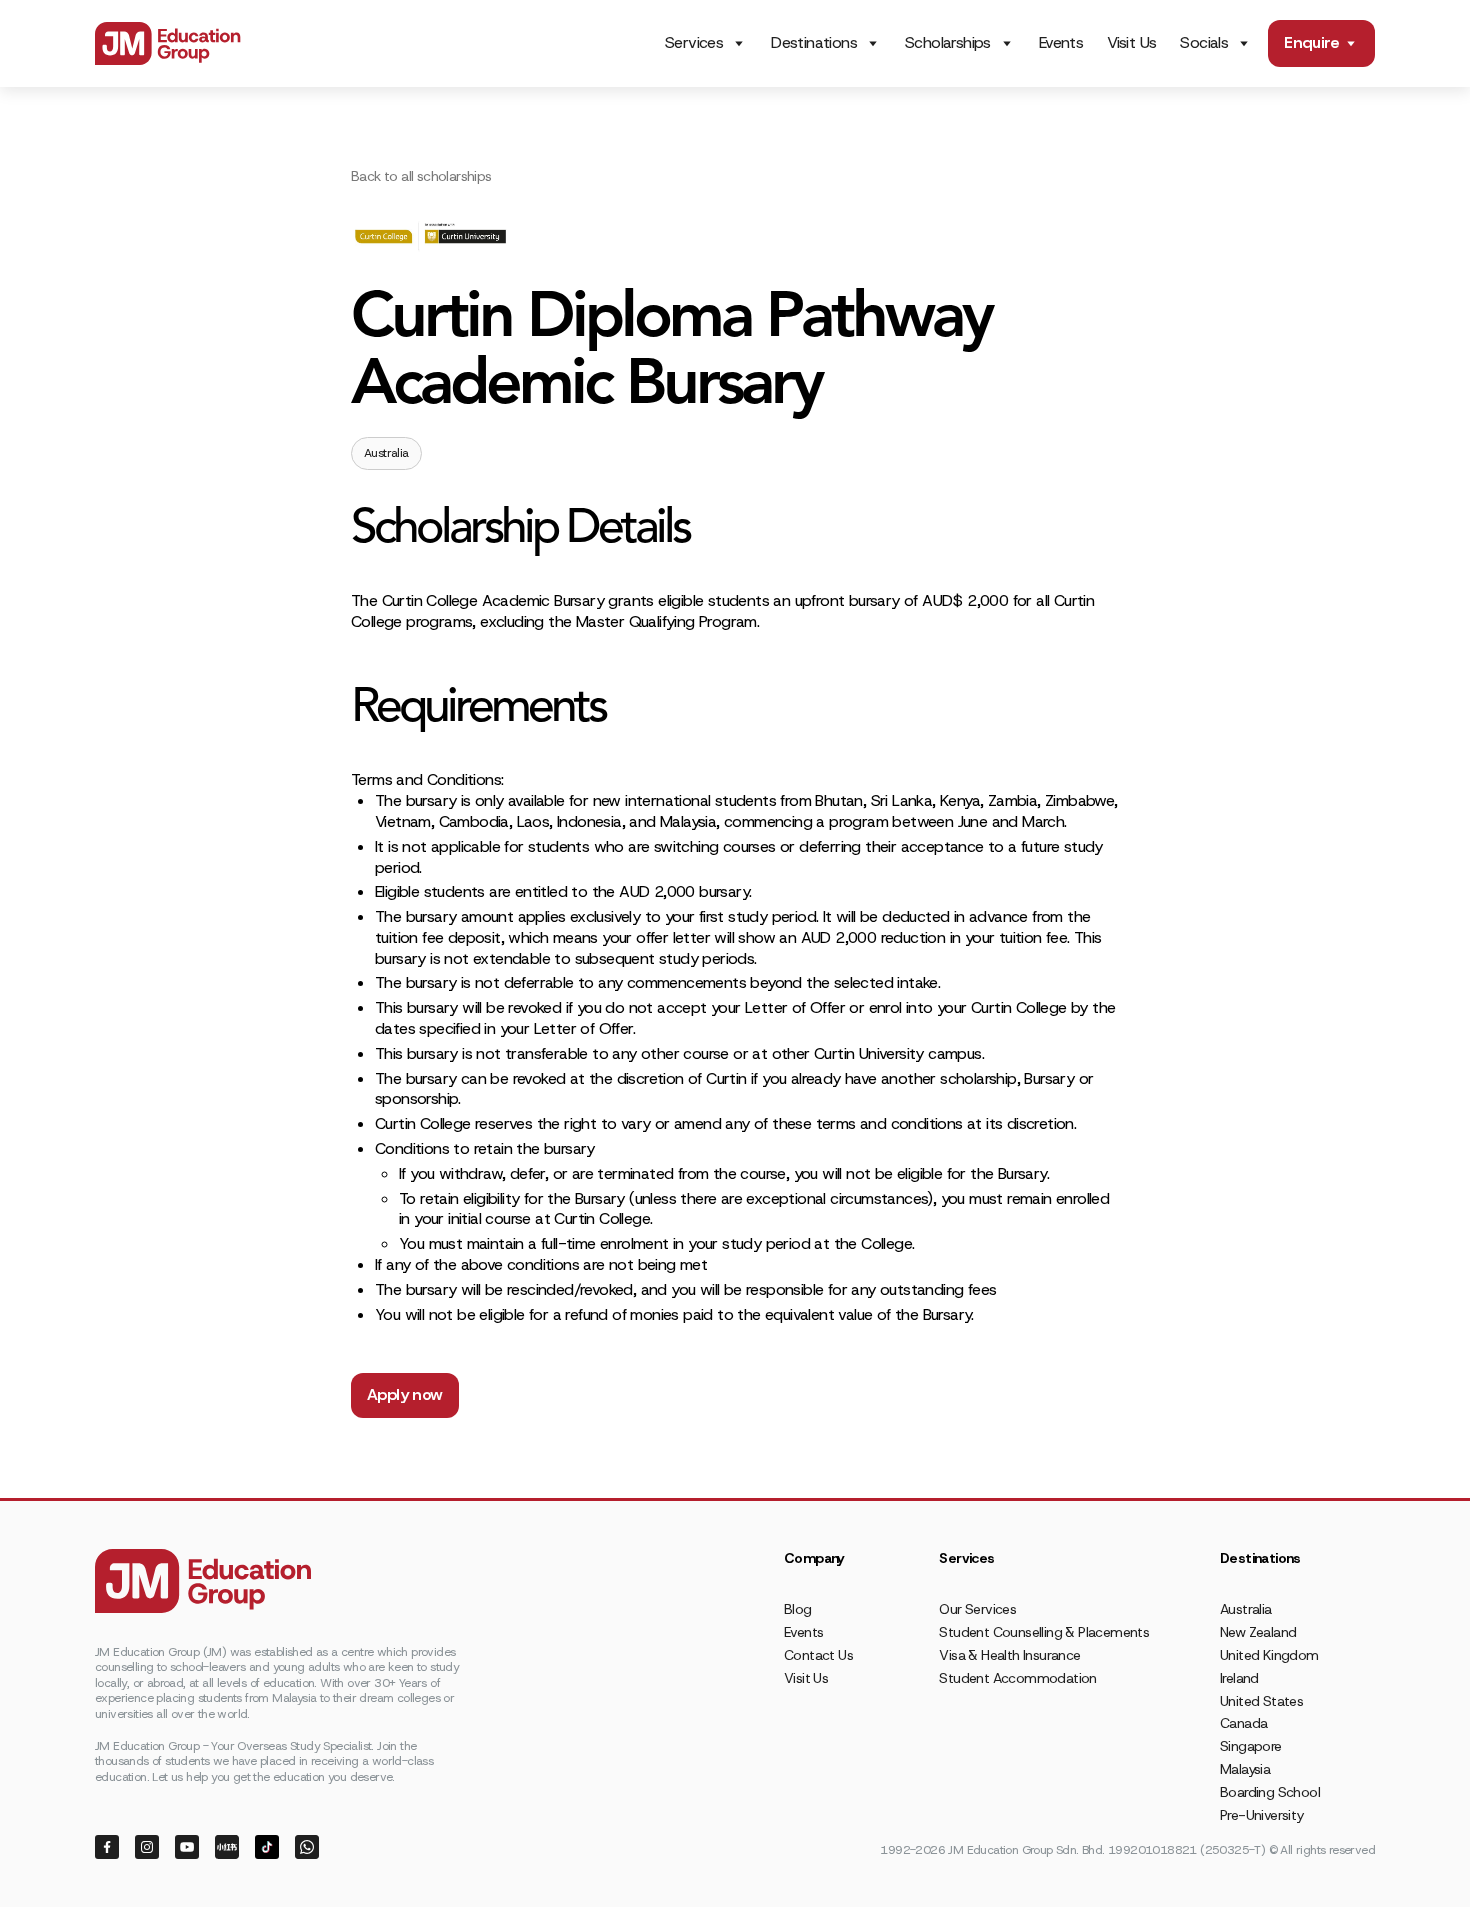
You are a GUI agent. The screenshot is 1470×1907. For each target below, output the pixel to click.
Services (694, 43)
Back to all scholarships (421, 176)
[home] (168, 43)
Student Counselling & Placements (1044, 1632)
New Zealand (1258, 1632)
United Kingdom (1269, 1655)
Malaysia (1245, 1769)
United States (1261, 1701)
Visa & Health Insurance (1009, 1655)
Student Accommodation (1017, 1678)
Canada (1243, 1723)
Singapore (1251, 1746)
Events (1061, 42)
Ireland (1239, 1678)
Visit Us (1131, 42)
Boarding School (1270, 1792)
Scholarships (948, 43)
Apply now (405, 1394)
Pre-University (1262, 1815)
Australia (1246, 1609)
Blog (798, 1609)
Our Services (977, 1609)
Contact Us (818, 1655)
